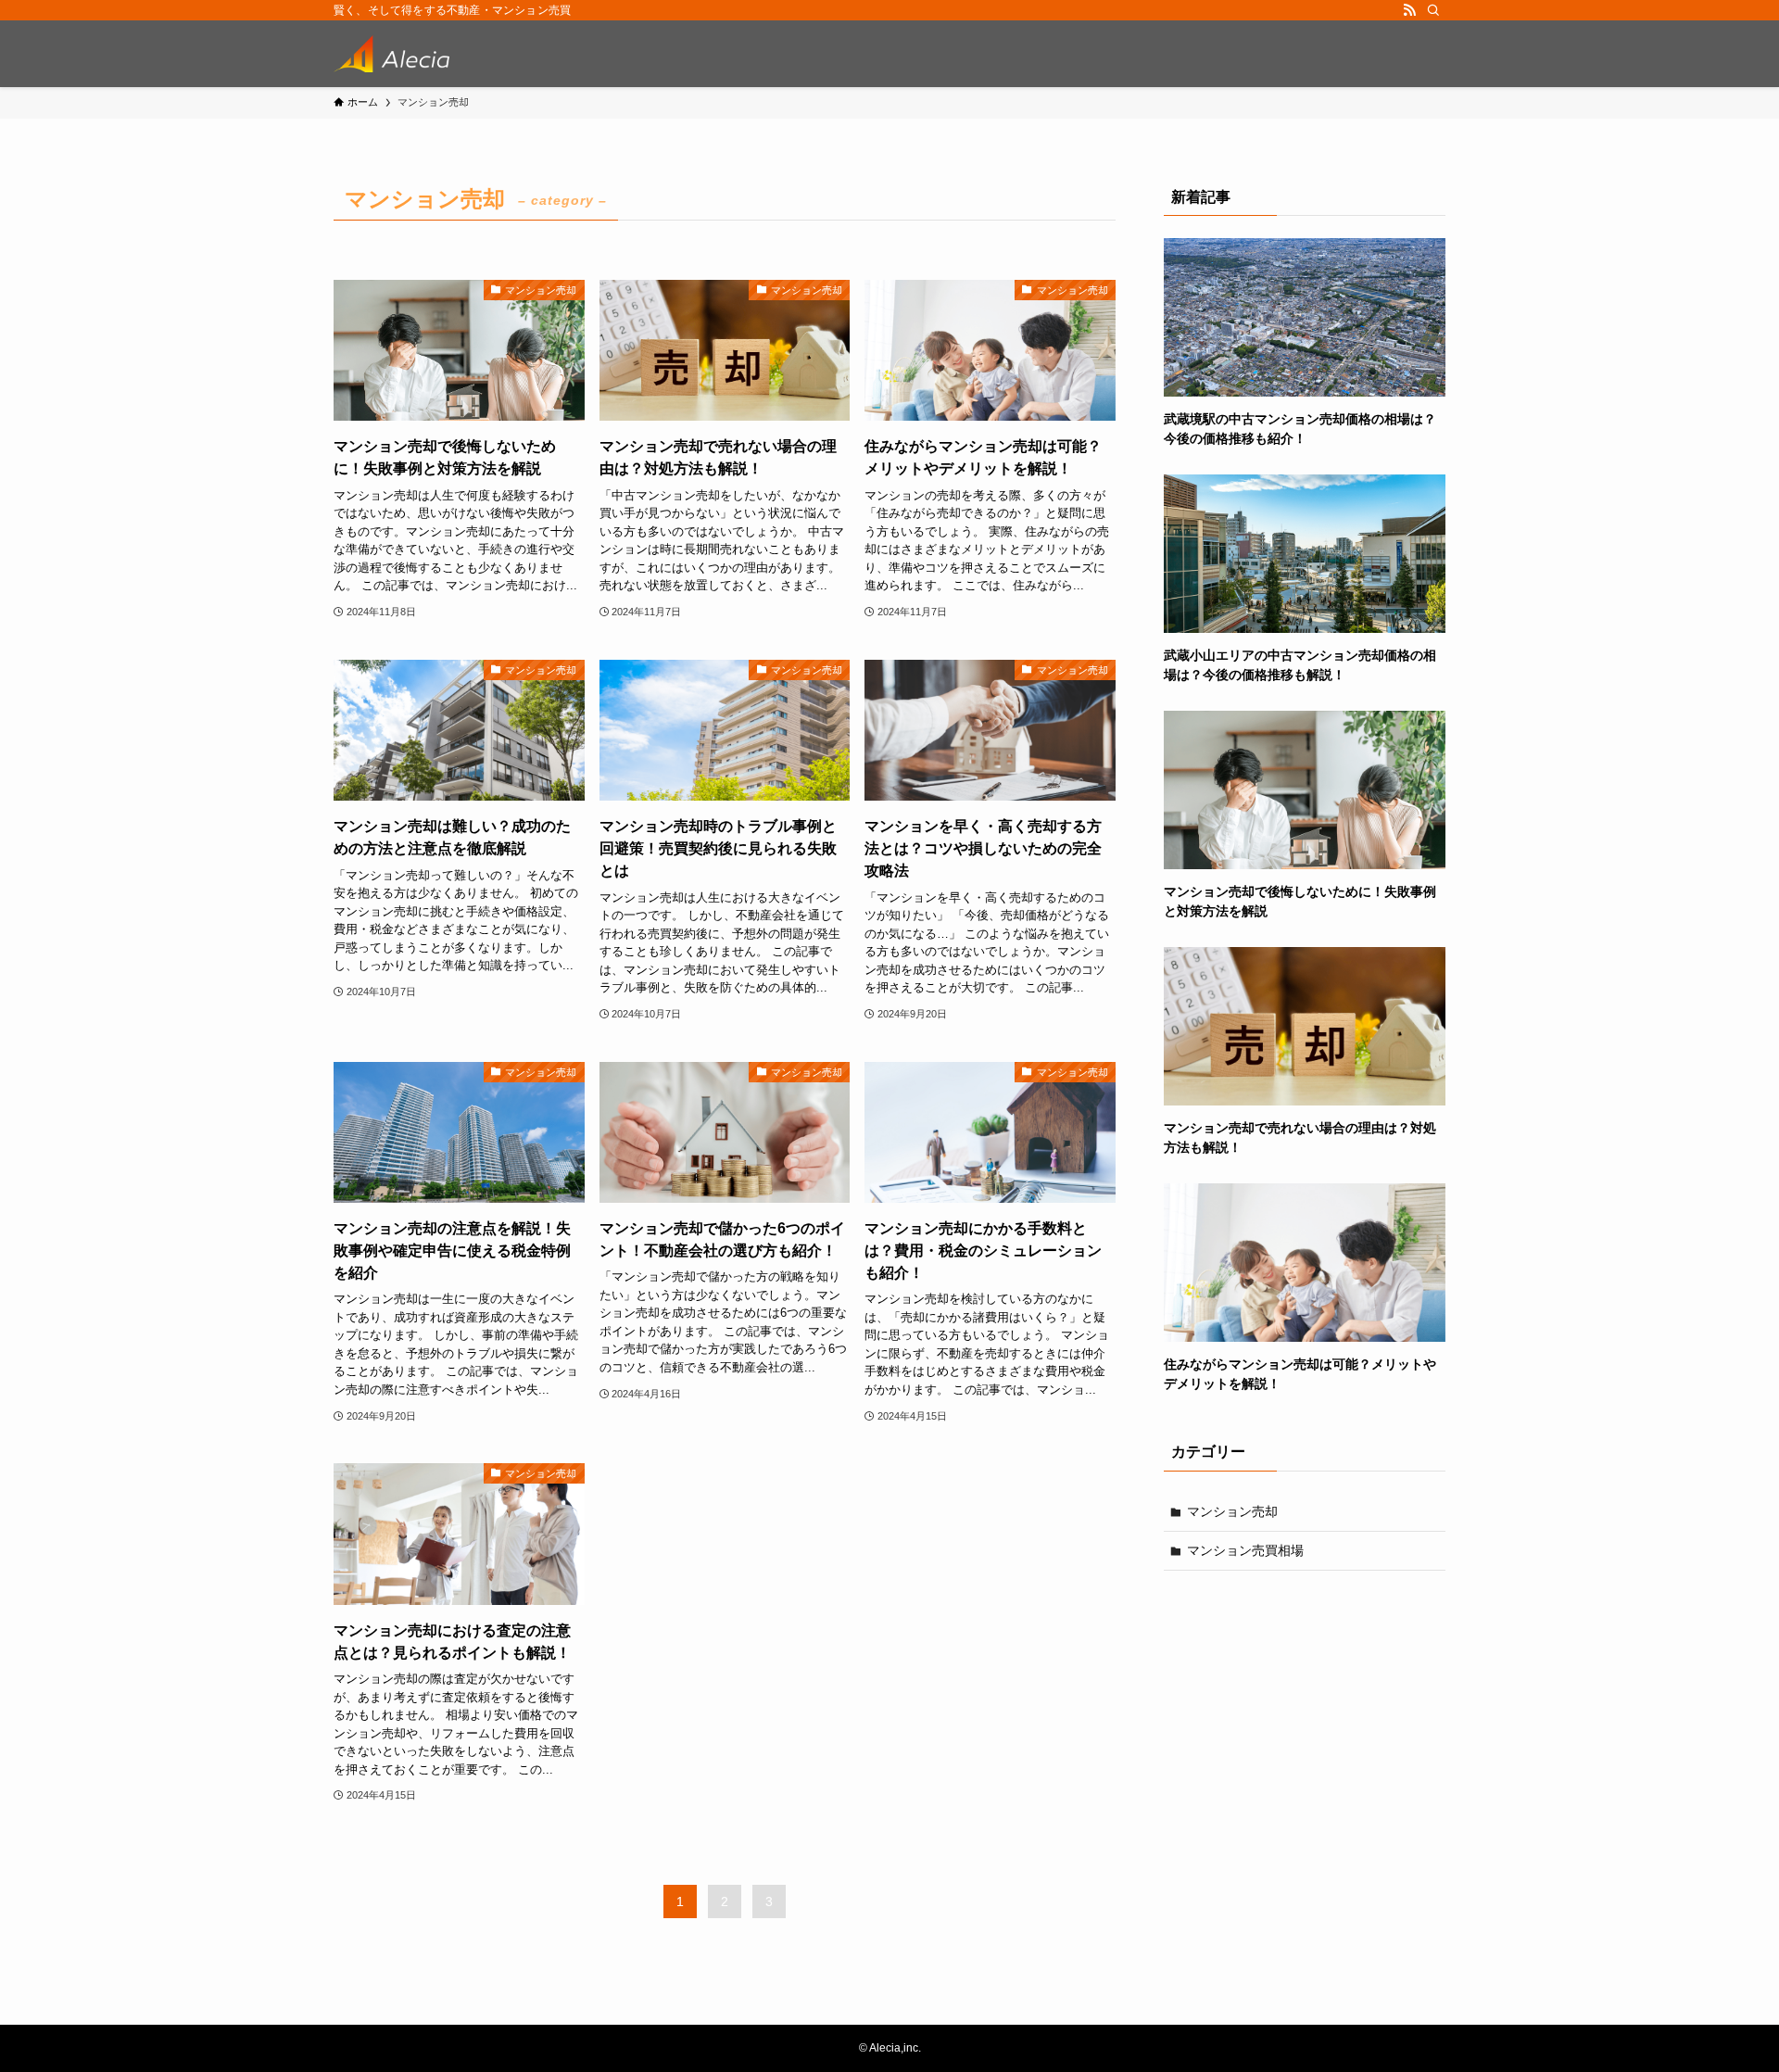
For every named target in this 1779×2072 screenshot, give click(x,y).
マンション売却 (1232, 1511)
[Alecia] (391, 54)
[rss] (1409, 10)
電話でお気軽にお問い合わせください (1355, 2029)
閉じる (1739, 1977)
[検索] (1433, 10)
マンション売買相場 (1245, 1550)
